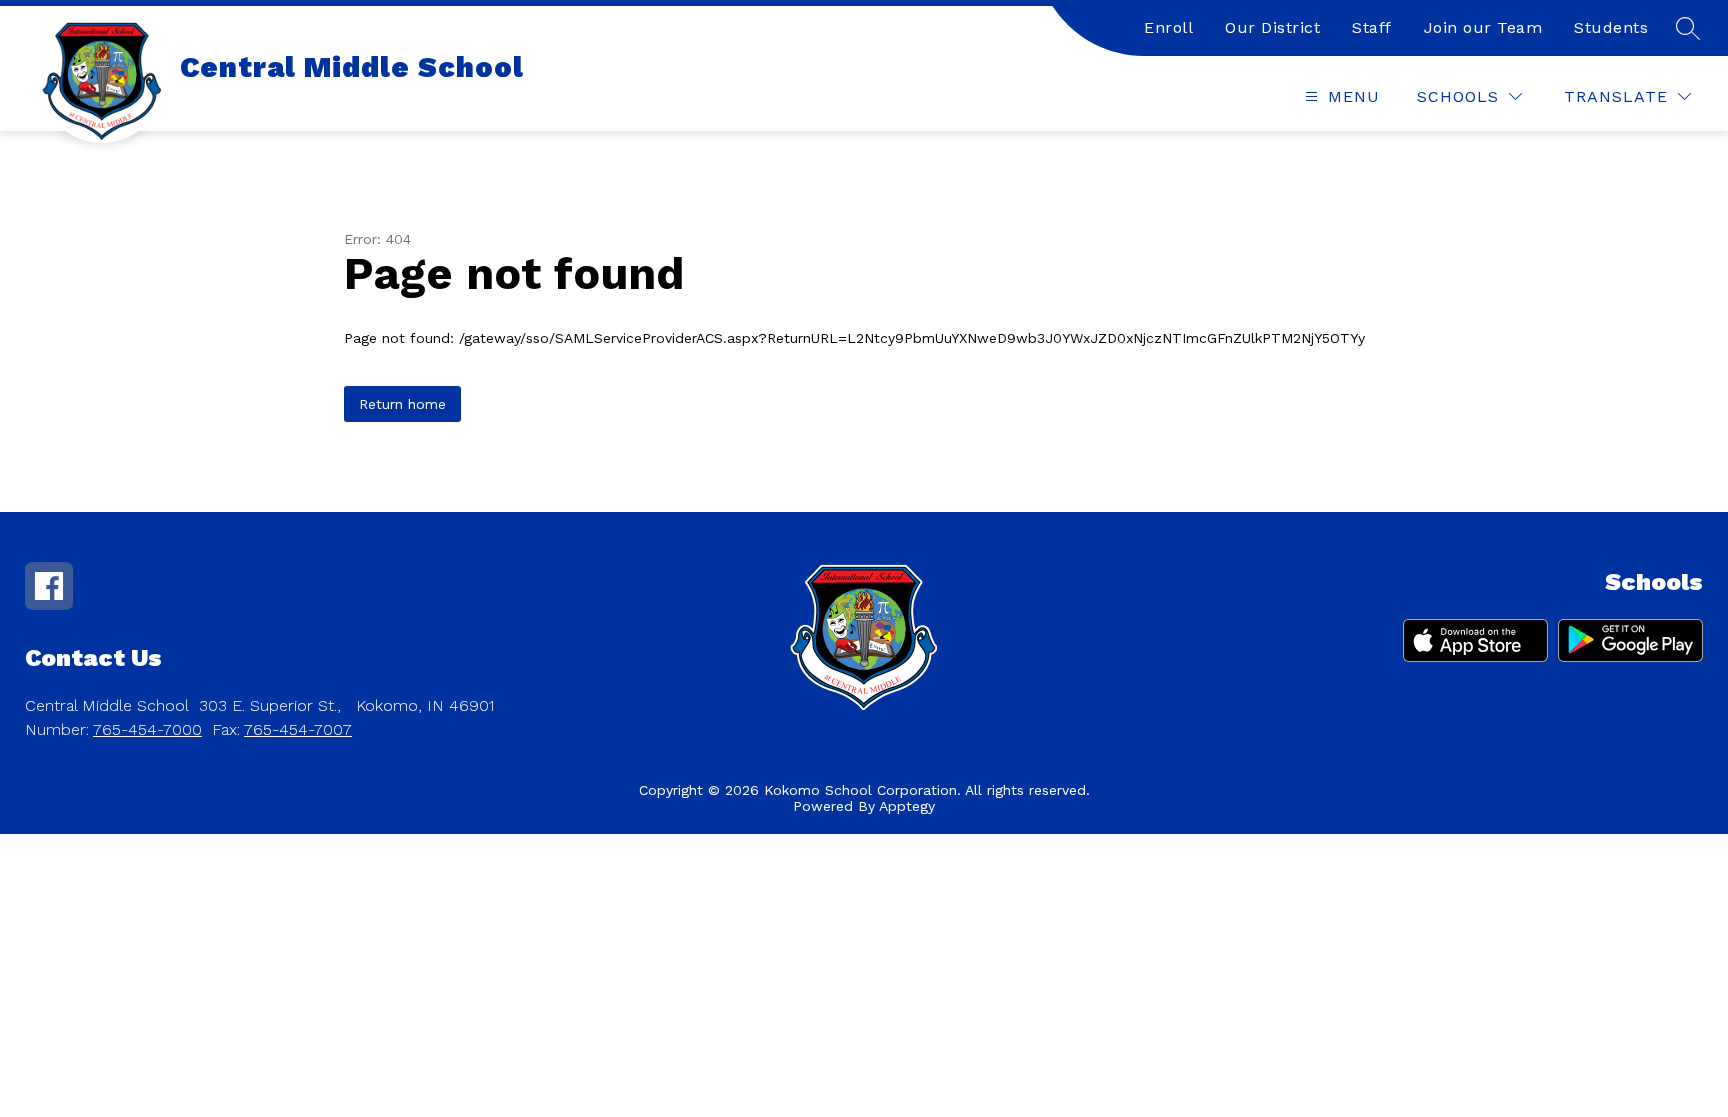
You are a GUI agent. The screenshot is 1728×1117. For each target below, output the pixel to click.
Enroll (1168, 27)
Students (1611, 27)
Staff (1372, 27)
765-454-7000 (147, 729)
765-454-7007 (298, 729)
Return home (402, 404)
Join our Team (1483, 27)
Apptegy (907, 806)
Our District (1272, 27)
